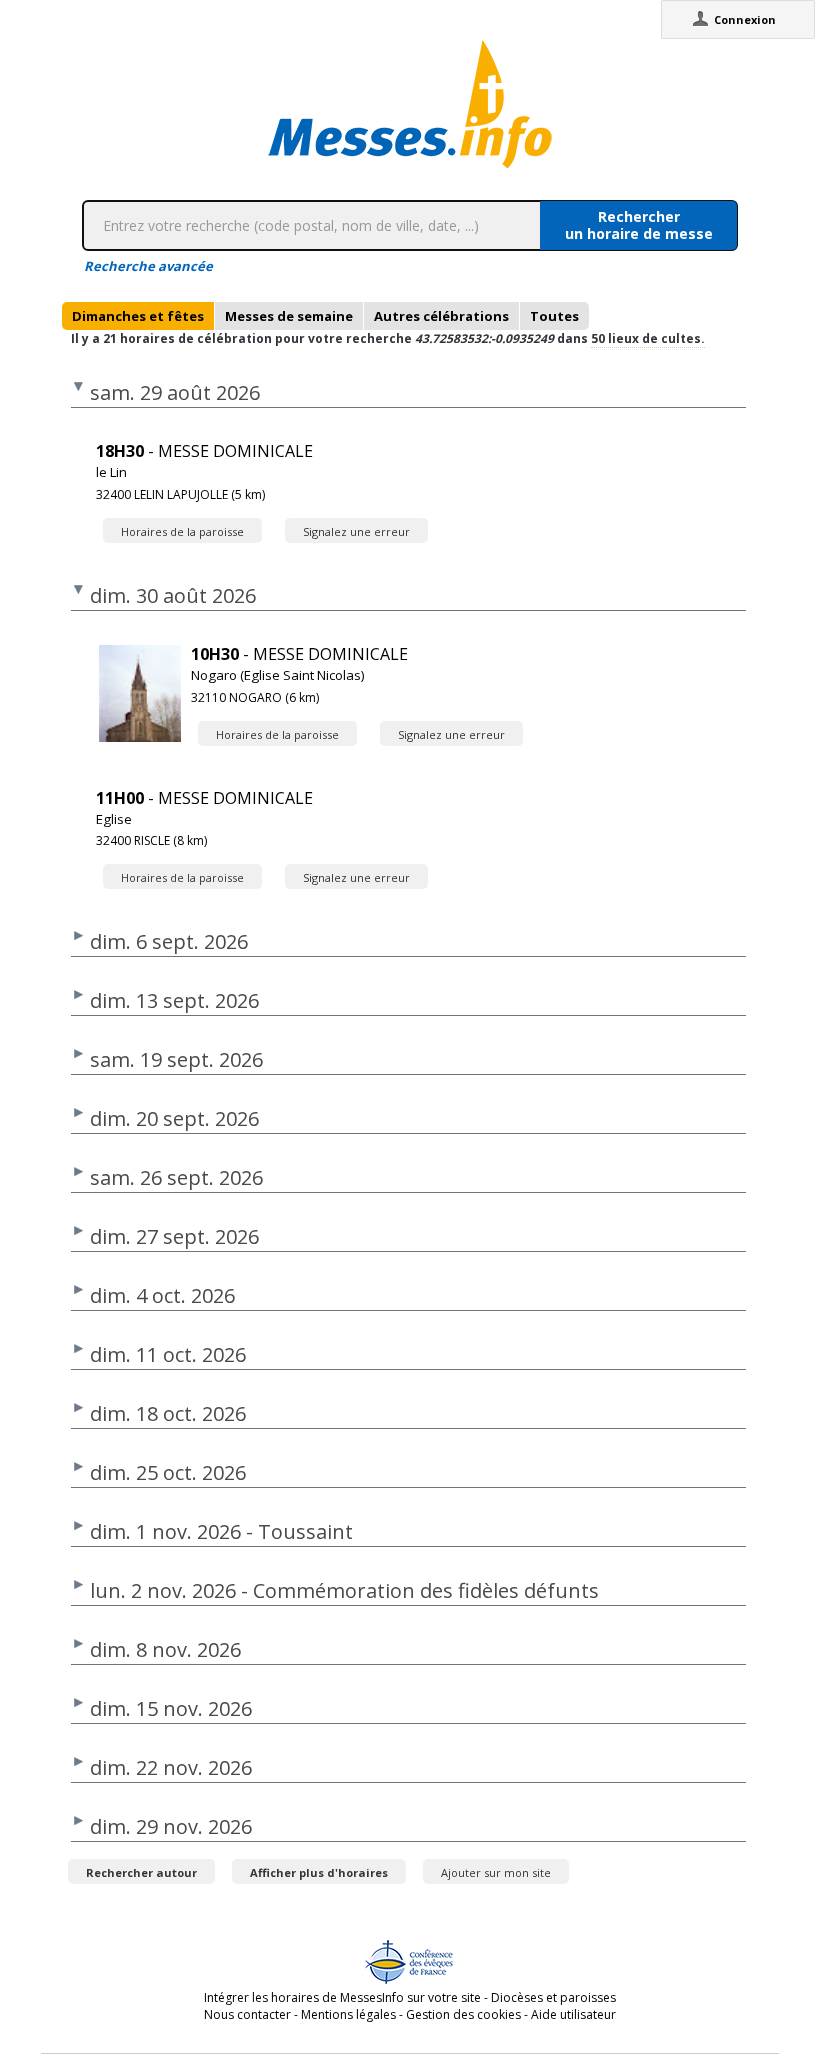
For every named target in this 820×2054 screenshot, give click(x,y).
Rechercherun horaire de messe (639, 225)
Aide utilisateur (573, 2014)
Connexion (745, 19)
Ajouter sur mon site (496, 1872)
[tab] (138, 316)
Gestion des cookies (463, 2014)
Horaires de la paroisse (182, 531)
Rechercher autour (141, 1872)
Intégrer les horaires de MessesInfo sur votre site (342, 1997)
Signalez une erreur (356, 531)
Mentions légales (348, 2014)
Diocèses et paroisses (553, 1997)
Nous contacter (247, 2014)
